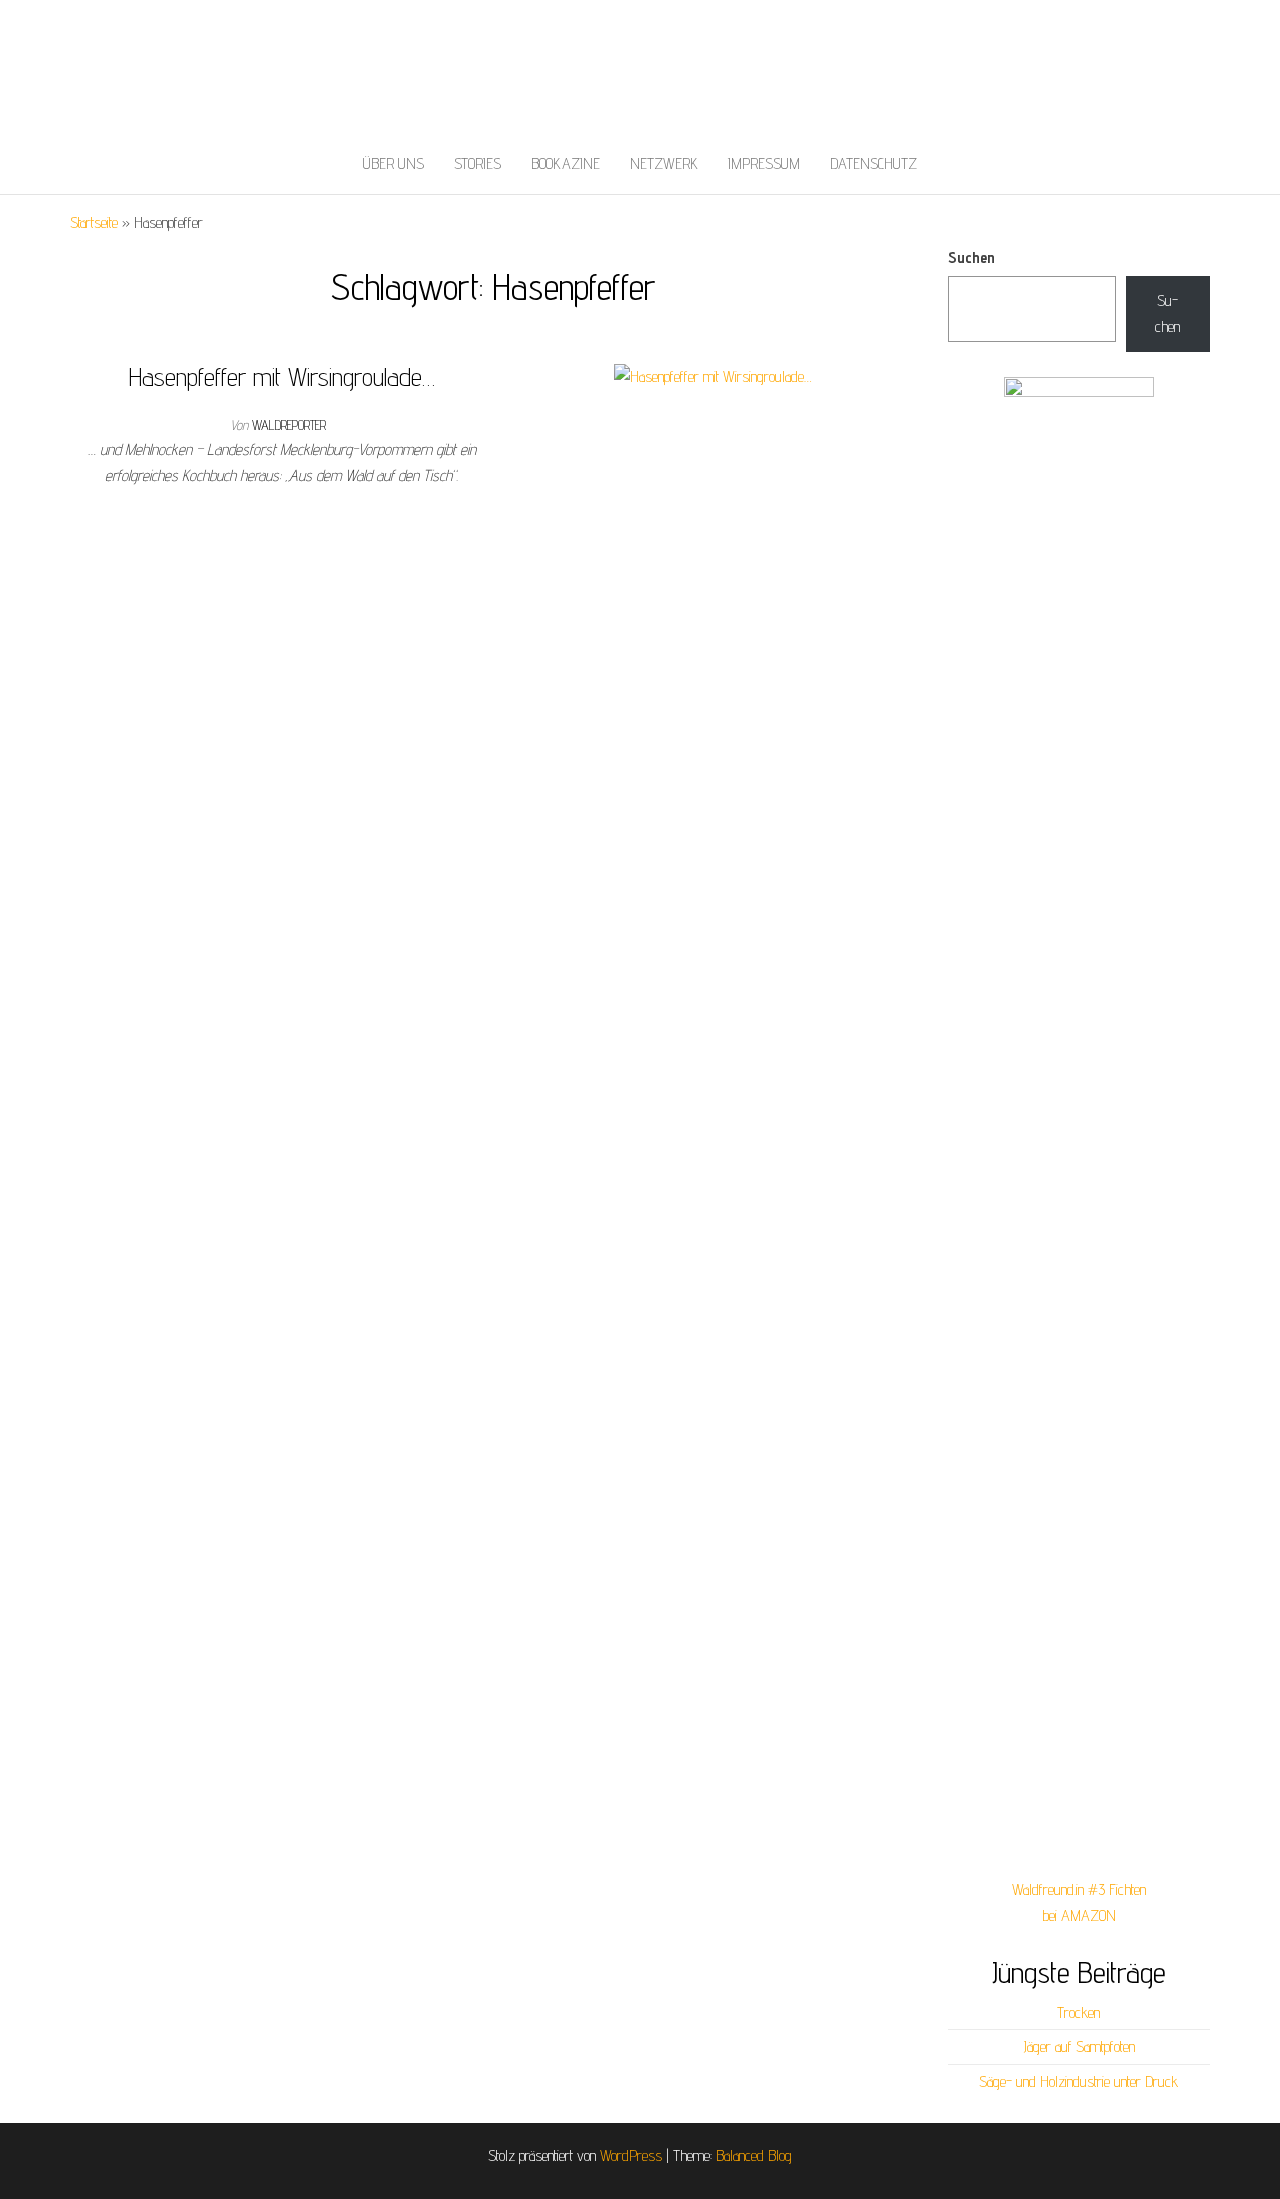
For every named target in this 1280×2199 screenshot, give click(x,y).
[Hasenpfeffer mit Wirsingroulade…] (713, 375)
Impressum (764, 163)
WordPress (631, 2155)
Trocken (1078, 2012)
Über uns (393, 163)
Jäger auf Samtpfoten (1079, 2046)
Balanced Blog (754, 2155)
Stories (477, 163)
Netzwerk (664, 163)
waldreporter (289, 425)
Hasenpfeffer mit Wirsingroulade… (282, 376)
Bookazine (565, 163)
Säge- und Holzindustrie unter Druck (1078, 2081)
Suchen (971, 257)
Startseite (94, 222)
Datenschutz (873, 163)
